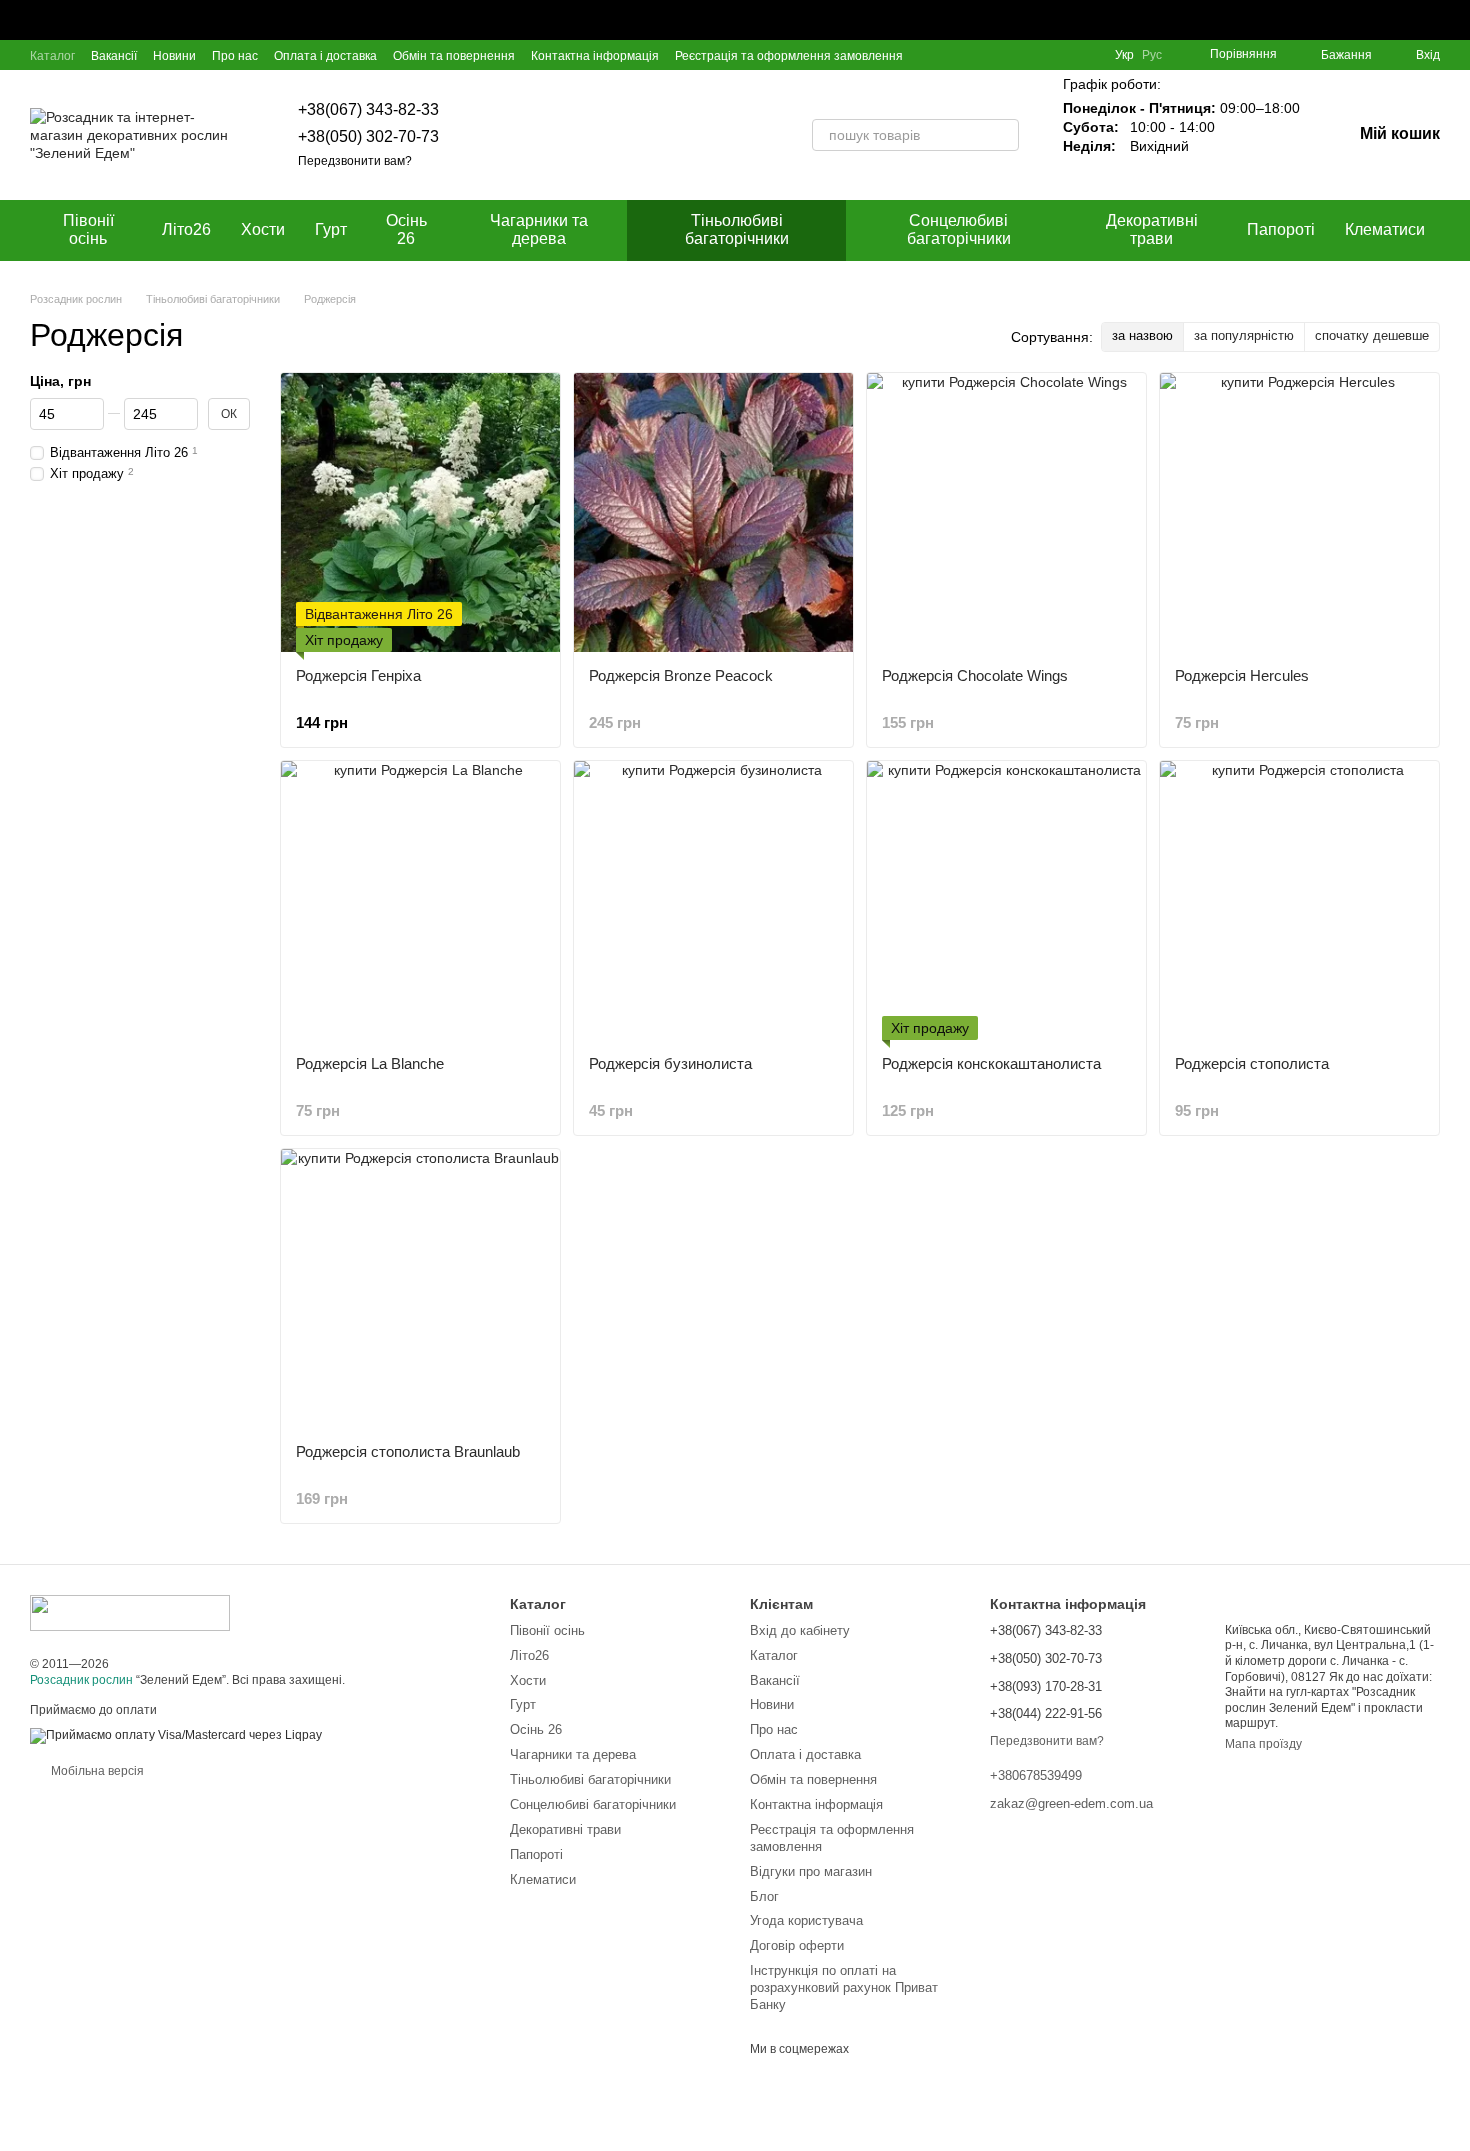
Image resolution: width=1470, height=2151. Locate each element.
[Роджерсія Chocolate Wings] (1006, 512)
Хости (263, 229)
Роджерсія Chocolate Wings (975, 675)
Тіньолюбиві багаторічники (737, 229)
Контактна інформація (595, 56)
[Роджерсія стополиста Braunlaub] (420, 1288)
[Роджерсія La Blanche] (420, 900)
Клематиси (1385, 229)
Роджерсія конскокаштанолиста (991, 1063)
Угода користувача (806, 1920)
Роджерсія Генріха (358, 675)
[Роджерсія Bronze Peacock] (713, 512)
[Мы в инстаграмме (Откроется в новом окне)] (1063, 55)
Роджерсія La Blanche (370, 1063)
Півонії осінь (88, 229)
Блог (764, 1896)
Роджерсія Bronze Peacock (681, 675)
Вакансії (114, 56)
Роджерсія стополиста (1252, 1063)
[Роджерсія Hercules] (1299, 512)
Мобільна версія (96, 1771)
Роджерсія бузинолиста (670, 1063)
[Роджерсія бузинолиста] (713, 900)
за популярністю (1244, 335)
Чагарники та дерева (539, 229)
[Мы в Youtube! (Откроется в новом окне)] (1039, 55)
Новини (174, 56)
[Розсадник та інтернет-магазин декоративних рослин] (130, 1612)
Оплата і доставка (325, 56)
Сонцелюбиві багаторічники (959, 229)
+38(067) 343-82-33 (368, 109)
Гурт (331, 229)
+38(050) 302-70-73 (368, 136)
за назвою (1142, 335)
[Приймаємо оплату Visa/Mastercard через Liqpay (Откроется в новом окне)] (176, 1735)
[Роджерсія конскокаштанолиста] (1006, 900)
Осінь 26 (406, 229)
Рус (1152, 55)
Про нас (235, 56)
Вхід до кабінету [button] (800, 1630)
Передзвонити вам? (355, 161)
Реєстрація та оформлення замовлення (789, 56)
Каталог (52, 56)
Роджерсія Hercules (1242, 675)
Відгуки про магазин (811, 1871)
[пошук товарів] (1003, 135)
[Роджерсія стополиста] (1299, 900)
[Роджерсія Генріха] (420, 512)
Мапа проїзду (1263, 1744)
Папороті (1281, 229)
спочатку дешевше (1372, 335)
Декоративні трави (1152, 229)
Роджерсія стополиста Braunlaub (408, 1451)
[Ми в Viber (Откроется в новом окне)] (1087, 55)
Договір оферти (797, 1945)
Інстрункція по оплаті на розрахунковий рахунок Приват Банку (844, 1987)
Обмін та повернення (454, 56)
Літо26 (186, 229)
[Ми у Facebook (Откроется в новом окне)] (1015, 55)
